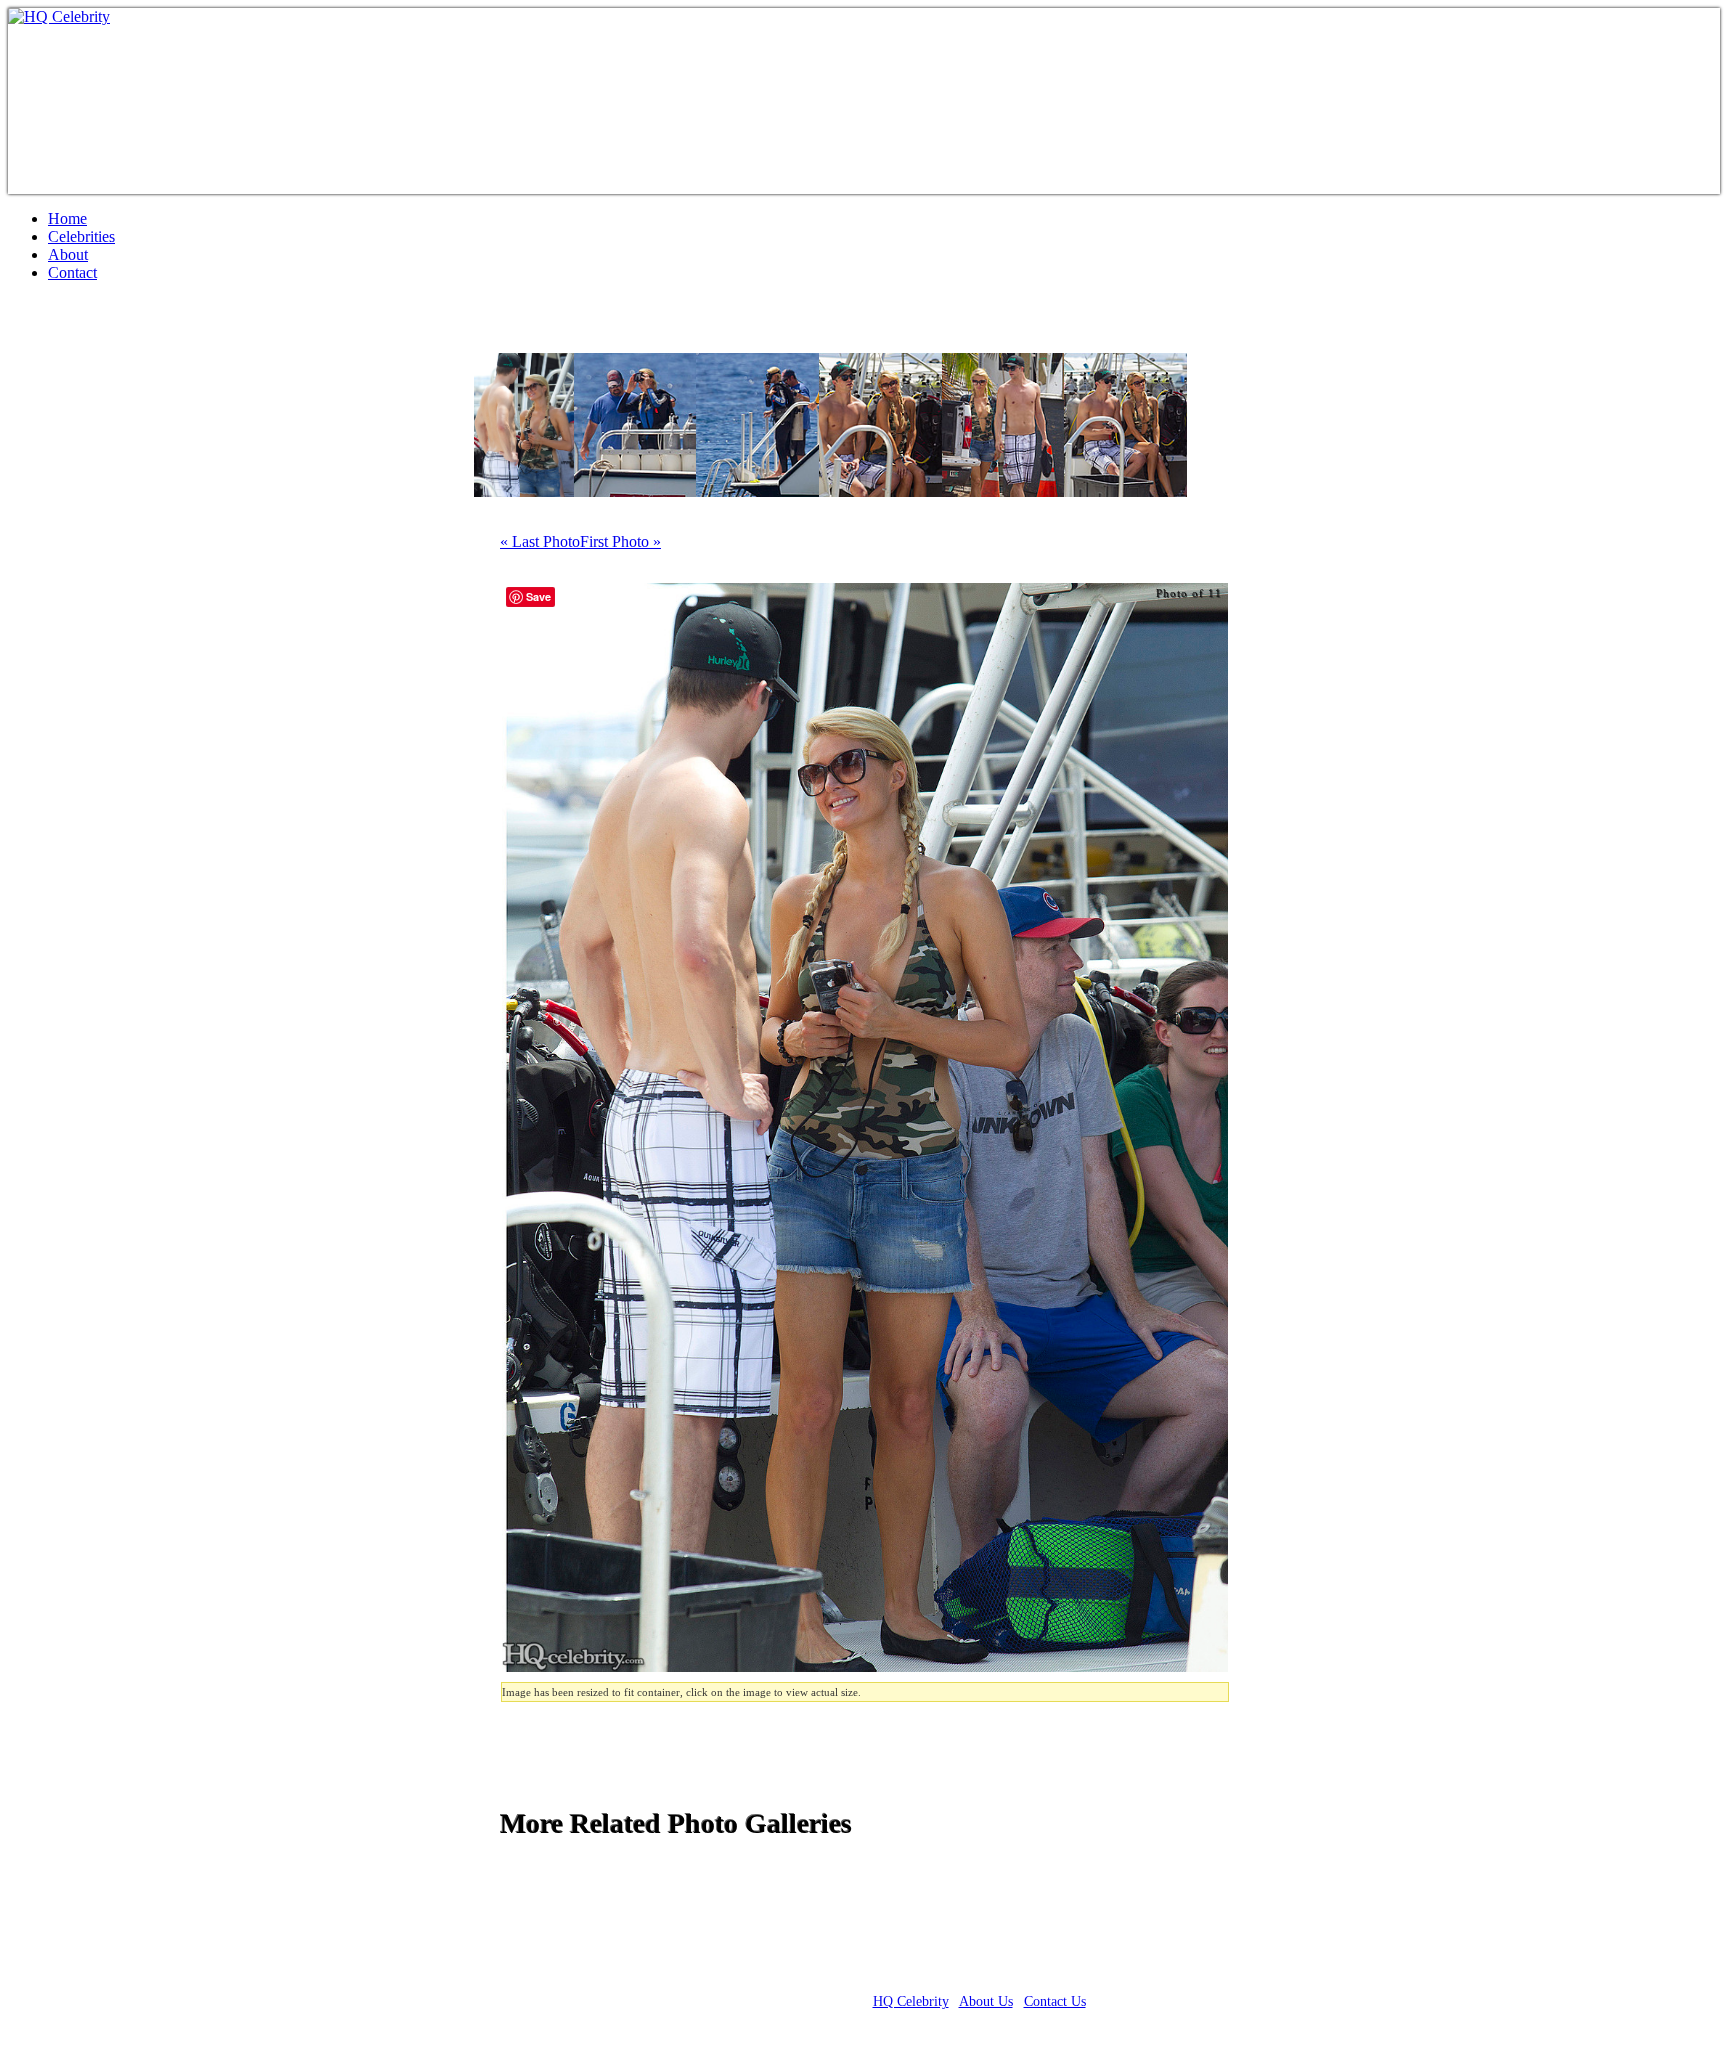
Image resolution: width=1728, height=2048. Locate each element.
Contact (72, 272)
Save (538, 596)
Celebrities (81, 236)
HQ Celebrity (911, 2001)
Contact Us (1055, 2001)
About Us (986, 2001)
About (68, 254)
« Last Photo (540, 541)
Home (67, 218)
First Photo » (620, 541)
